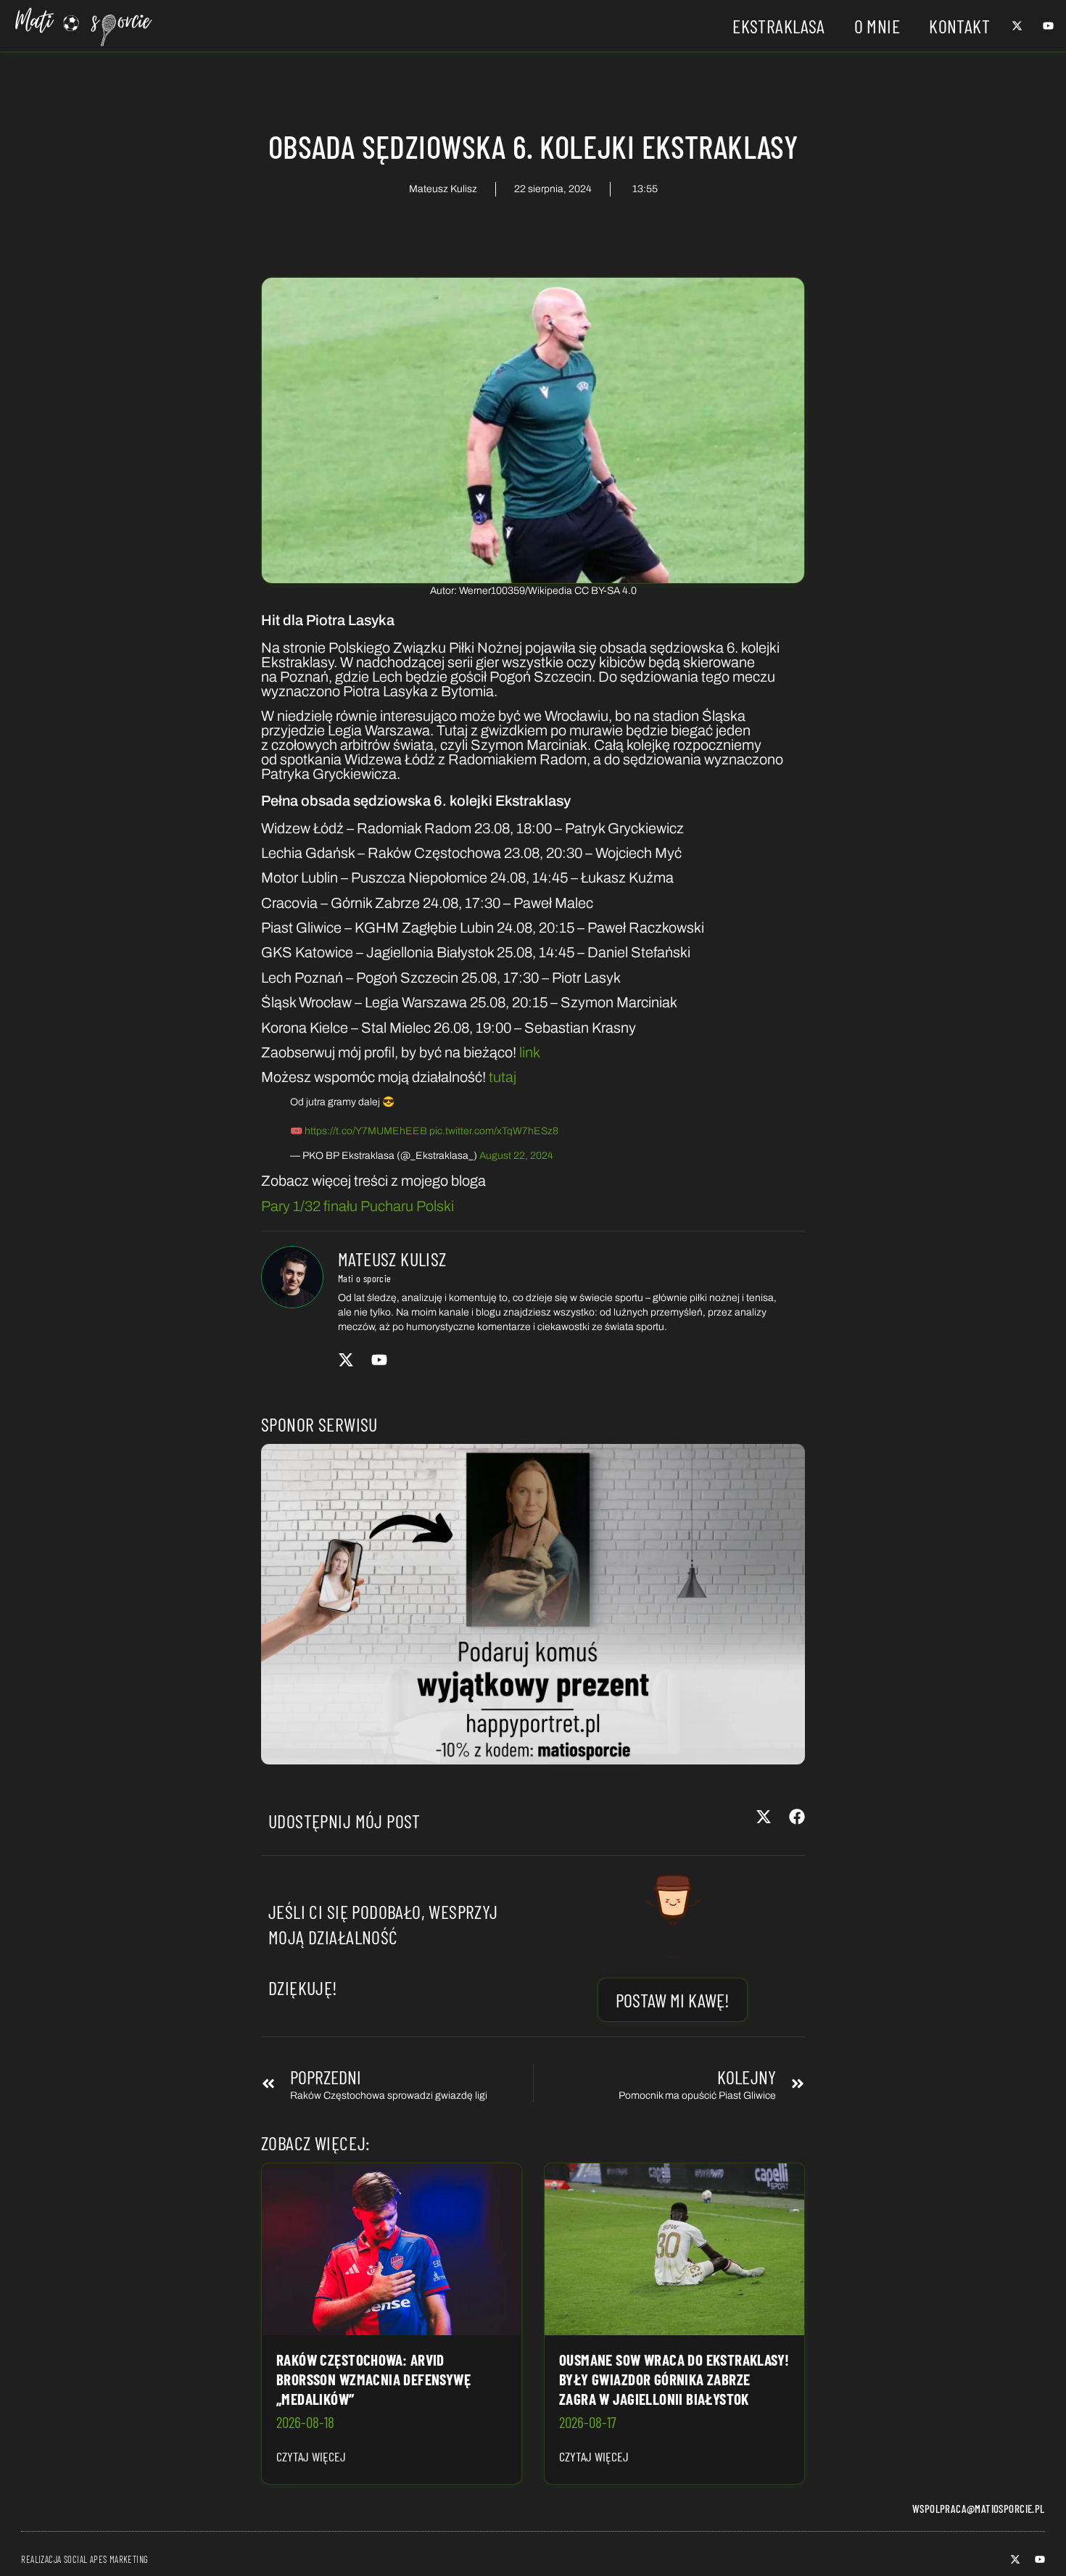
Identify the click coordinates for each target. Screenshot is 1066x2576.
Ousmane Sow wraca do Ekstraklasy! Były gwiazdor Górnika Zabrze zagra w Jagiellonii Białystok (674, 2379)
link (530, 1052)
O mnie (877, 26)
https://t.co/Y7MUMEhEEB (366, 1131)
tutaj (503, 1077)
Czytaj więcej (311, 2456)
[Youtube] (1048, 26)
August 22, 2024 (516, 1156)
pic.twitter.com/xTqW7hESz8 (494, 1131)
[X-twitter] (1017, 26)
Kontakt (959, 26)
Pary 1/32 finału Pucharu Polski (358, 1206)
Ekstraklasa (779, 26)
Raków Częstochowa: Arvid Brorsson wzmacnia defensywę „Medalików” (373, 2379)
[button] (764, 1817)
